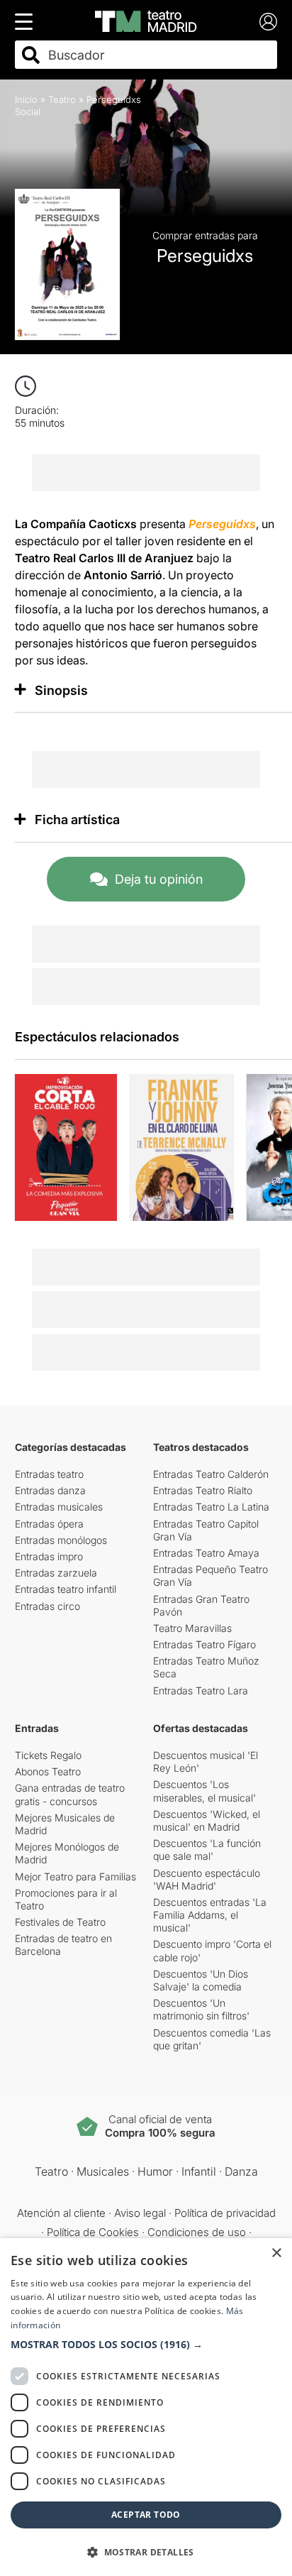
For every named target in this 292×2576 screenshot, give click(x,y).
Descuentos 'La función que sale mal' (207, 1849)
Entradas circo (47, 1606)
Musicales (103, 2171)
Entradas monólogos (61, 1540)
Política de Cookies (93, 2232)
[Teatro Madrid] (146, 21)
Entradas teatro (49, 1474)
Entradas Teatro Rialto (203, 1490)
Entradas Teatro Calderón (211, 1474)
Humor (155, 2171)
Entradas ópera (49, 1524)
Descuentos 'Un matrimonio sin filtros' (201, 2009)
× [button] (276, 2253)
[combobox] (159, 55)
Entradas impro (49, 1556)
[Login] (268, 22)
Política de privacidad (225, 2213)
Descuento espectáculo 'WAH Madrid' (207, 1879)
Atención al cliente (61, 2213)
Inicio (26, 99)
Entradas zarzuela (56, 1573)
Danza (241, 2171)
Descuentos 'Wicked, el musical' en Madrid (207, 1820)
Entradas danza (50, 1490)
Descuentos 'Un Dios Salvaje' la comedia (201, 1980)
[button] (146, 2345)
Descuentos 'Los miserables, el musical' (204, 1791)
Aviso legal (140, 2213)
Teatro (62, 99)
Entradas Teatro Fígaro (204, 1644)
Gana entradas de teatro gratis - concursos (70, 1794)
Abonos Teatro (48, 1771)
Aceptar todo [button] (146, 2515)
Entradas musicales (59, 1507)
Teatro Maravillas (192, 1628)
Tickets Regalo (48, 1755)
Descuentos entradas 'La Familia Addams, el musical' (210, 1915)
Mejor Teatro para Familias (75, 1876)
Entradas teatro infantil (66, 1589)
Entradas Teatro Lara (201, 1690)
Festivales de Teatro (60, 1922)
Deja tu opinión (159, 879)
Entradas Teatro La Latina (211, 1507)
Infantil (199, 2171)
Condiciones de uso (197, 2232)
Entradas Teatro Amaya (206, 1553)
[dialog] (146, 2407)
